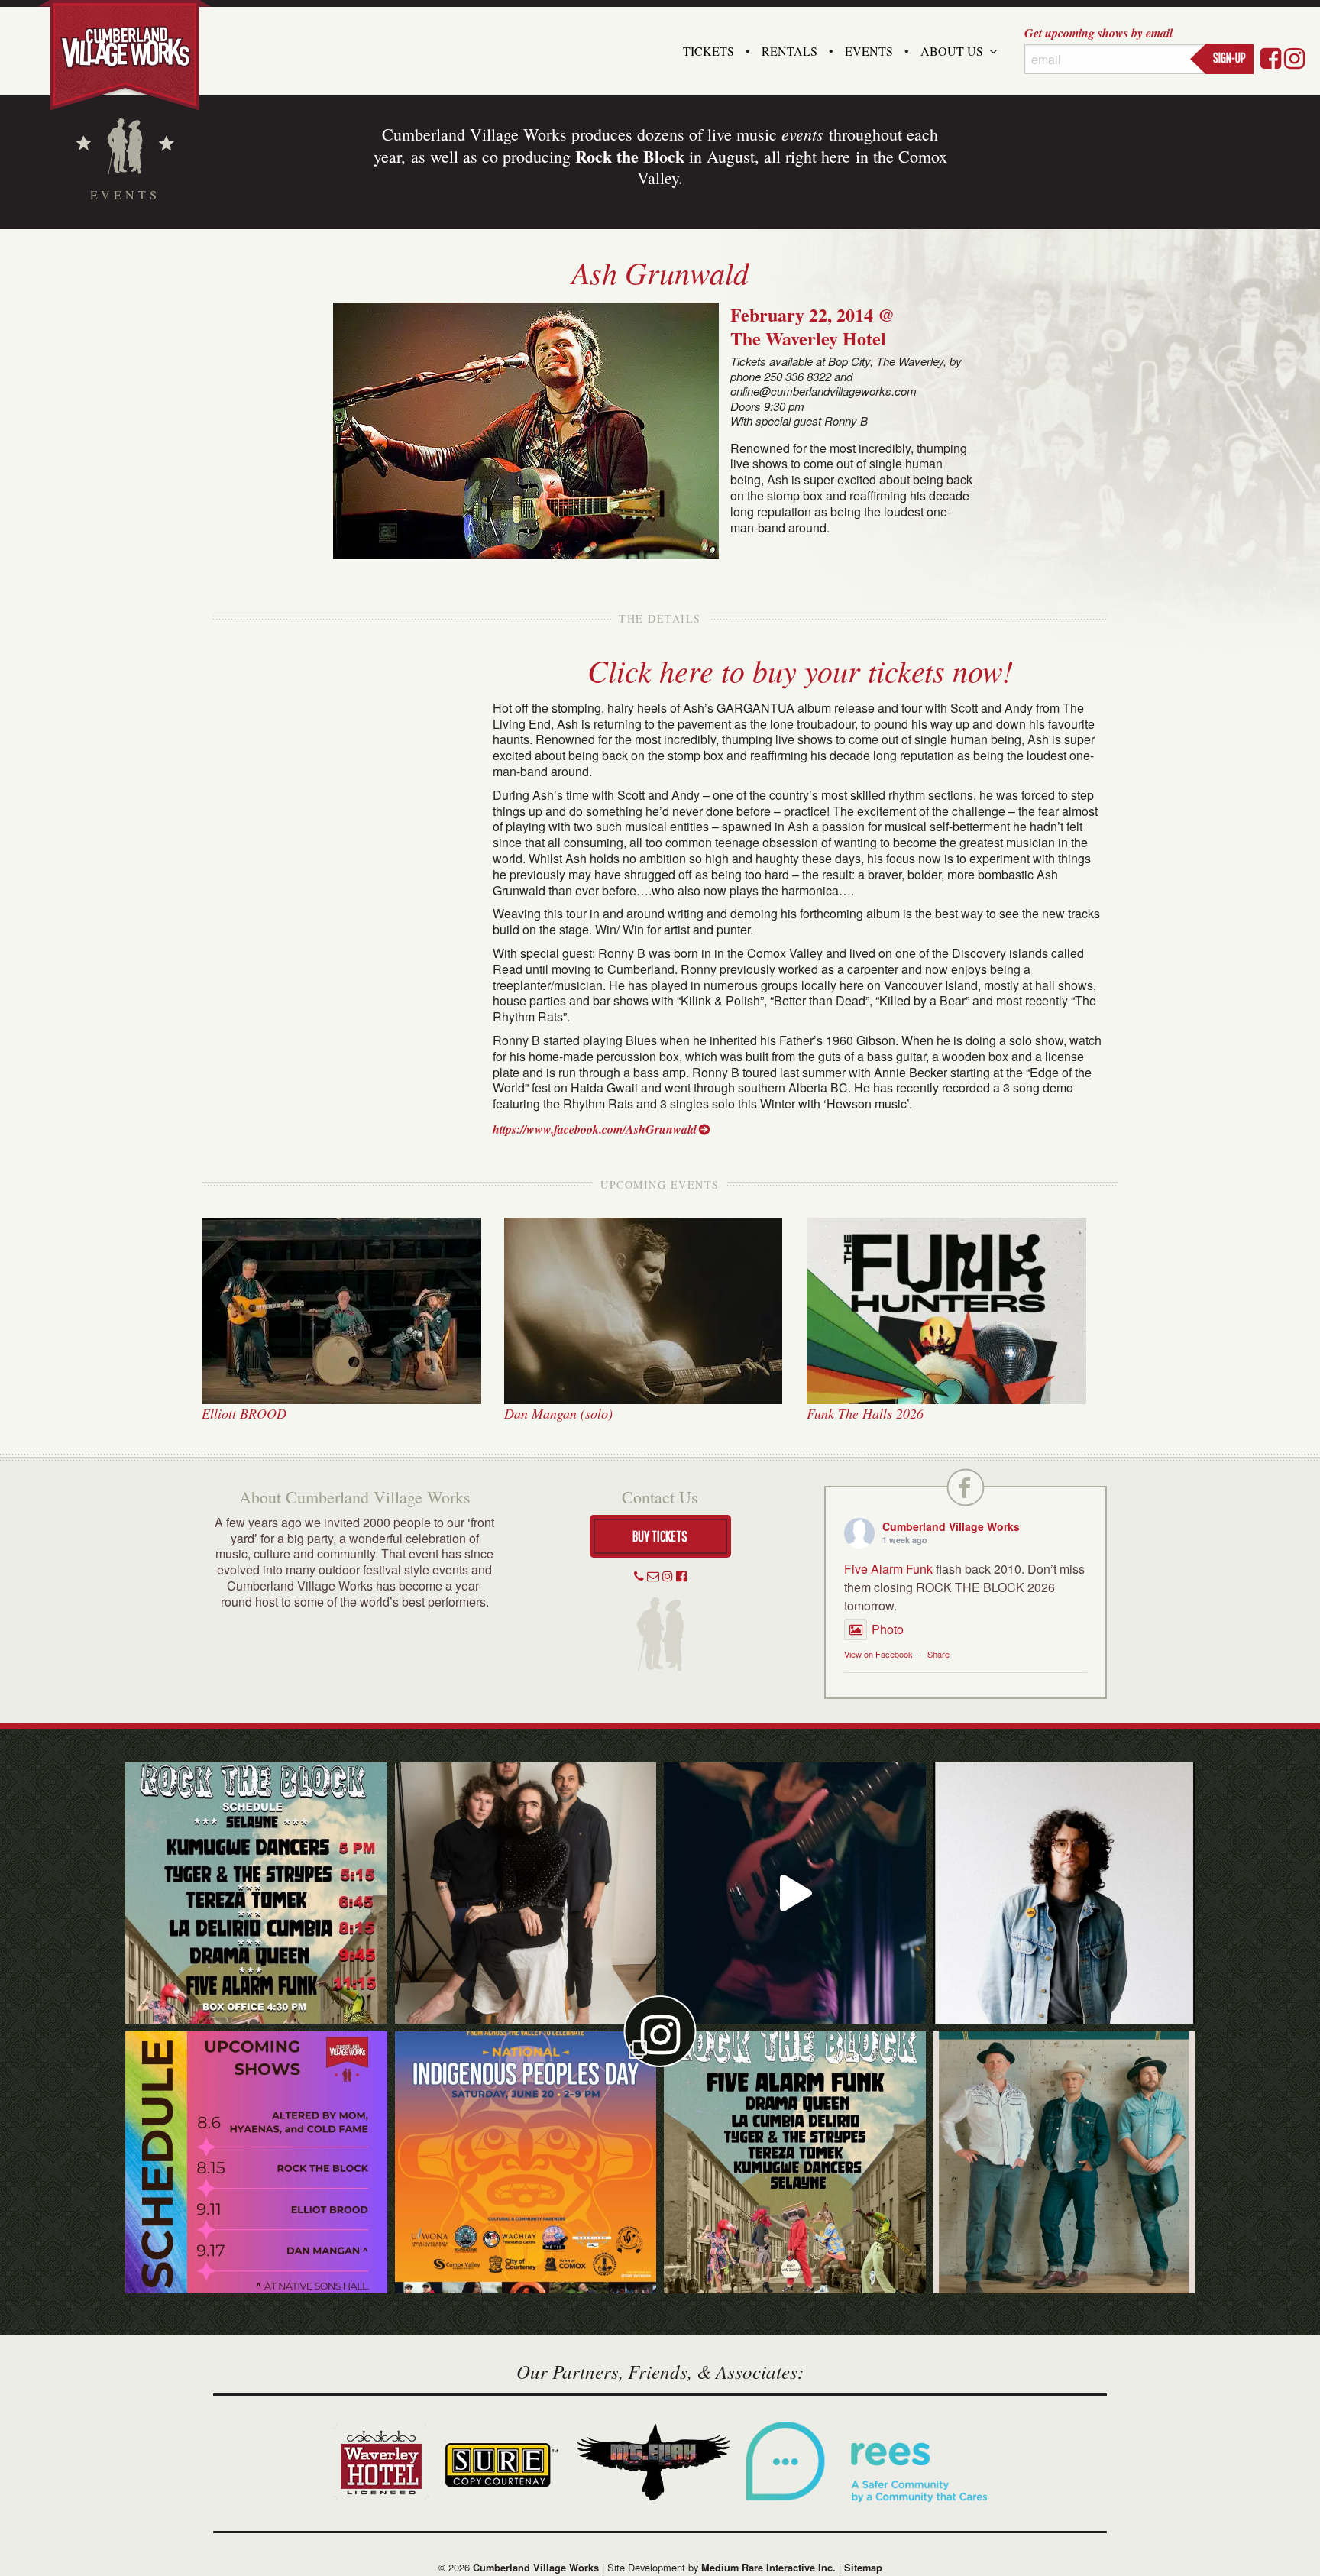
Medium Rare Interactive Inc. (768, 2568)
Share (938, 1654)
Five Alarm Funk (888, 1569)
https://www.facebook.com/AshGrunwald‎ (595, 1129)
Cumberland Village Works (951, 1526)
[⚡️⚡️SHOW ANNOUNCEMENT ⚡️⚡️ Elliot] (1064, 2162)
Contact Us (660, 1497)
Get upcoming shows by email (1098, 33)
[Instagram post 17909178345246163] (526, 2162)
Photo (888, 1629)
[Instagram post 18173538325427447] (256, 1893)
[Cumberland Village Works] (125, 55)
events (802, 134)
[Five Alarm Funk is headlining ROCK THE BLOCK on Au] (795, 1893)
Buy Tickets (660, 1536)
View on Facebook (878, 1654)
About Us (952, 51)
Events (869, 51)
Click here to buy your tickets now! (800, 670)
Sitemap (863, 2568)
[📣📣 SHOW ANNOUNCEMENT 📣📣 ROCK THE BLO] (795, 2162)
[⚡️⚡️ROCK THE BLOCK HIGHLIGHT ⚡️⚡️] (526, 1893)
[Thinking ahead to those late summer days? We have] (256, 2162)
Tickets (709, 51)
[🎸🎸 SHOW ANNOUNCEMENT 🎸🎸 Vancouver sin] (1064, 1893)
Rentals (789, 51)
